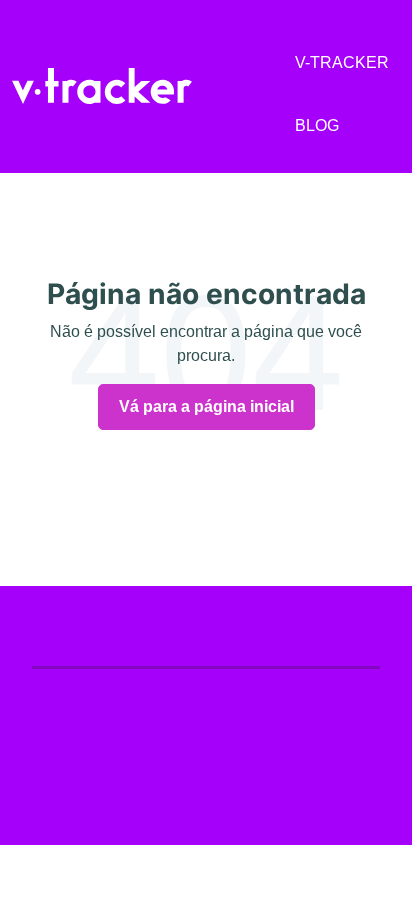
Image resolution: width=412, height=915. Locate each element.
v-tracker (342, 62)
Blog (317, 125)
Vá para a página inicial (206, 406)
